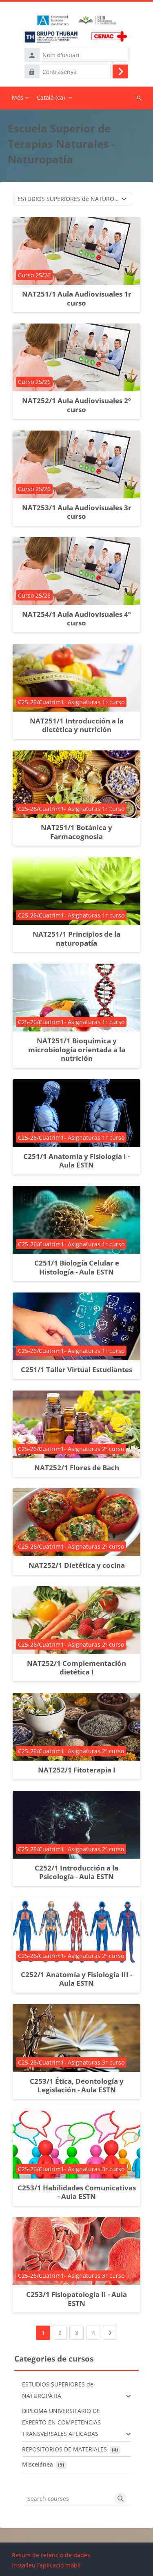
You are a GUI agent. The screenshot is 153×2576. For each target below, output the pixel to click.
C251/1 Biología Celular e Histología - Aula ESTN (77, 1267)
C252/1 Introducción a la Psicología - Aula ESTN (76, 1872)
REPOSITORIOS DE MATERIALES (64, 2449)
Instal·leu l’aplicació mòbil (46, 2565)
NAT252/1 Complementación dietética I (76, 1668)
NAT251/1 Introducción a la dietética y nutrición (77, 725)
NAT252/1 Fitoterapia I (77, 1770)
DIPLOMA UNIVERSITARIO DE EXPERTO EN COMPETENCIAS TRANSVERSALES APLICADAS (61, 2422)
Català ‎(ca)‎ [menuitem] (51, 97)
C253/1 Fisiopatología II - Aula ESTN (76, 2299)
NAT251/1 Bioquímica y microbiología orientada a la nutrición (77, 1049)
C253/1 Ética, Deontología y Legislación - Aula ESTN (77, 2086)
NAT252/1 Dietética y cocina (77, 1565)
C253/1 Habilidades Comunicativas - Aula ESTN (77, 2192)
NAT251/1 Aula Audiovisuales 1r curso (77, 298)
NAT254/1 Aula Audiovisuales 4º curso (76, 619)
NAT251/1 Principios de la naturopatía (76, 939)
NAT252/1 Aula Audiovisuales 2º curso (76, 405)
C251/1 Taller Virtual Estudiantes (76, 1369)
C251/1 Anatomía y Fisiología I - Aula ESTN (76, 1161)
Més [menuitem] (18, 97)
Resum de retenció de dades (51, 2555)
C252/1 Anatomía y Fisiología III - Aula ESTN (76, 1979)
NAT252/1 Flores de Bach (77, 1468)
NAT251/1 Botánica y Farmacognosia (76, 832)
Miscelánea (38, 2464)
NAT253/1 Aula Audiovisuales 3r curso (77, 512)
